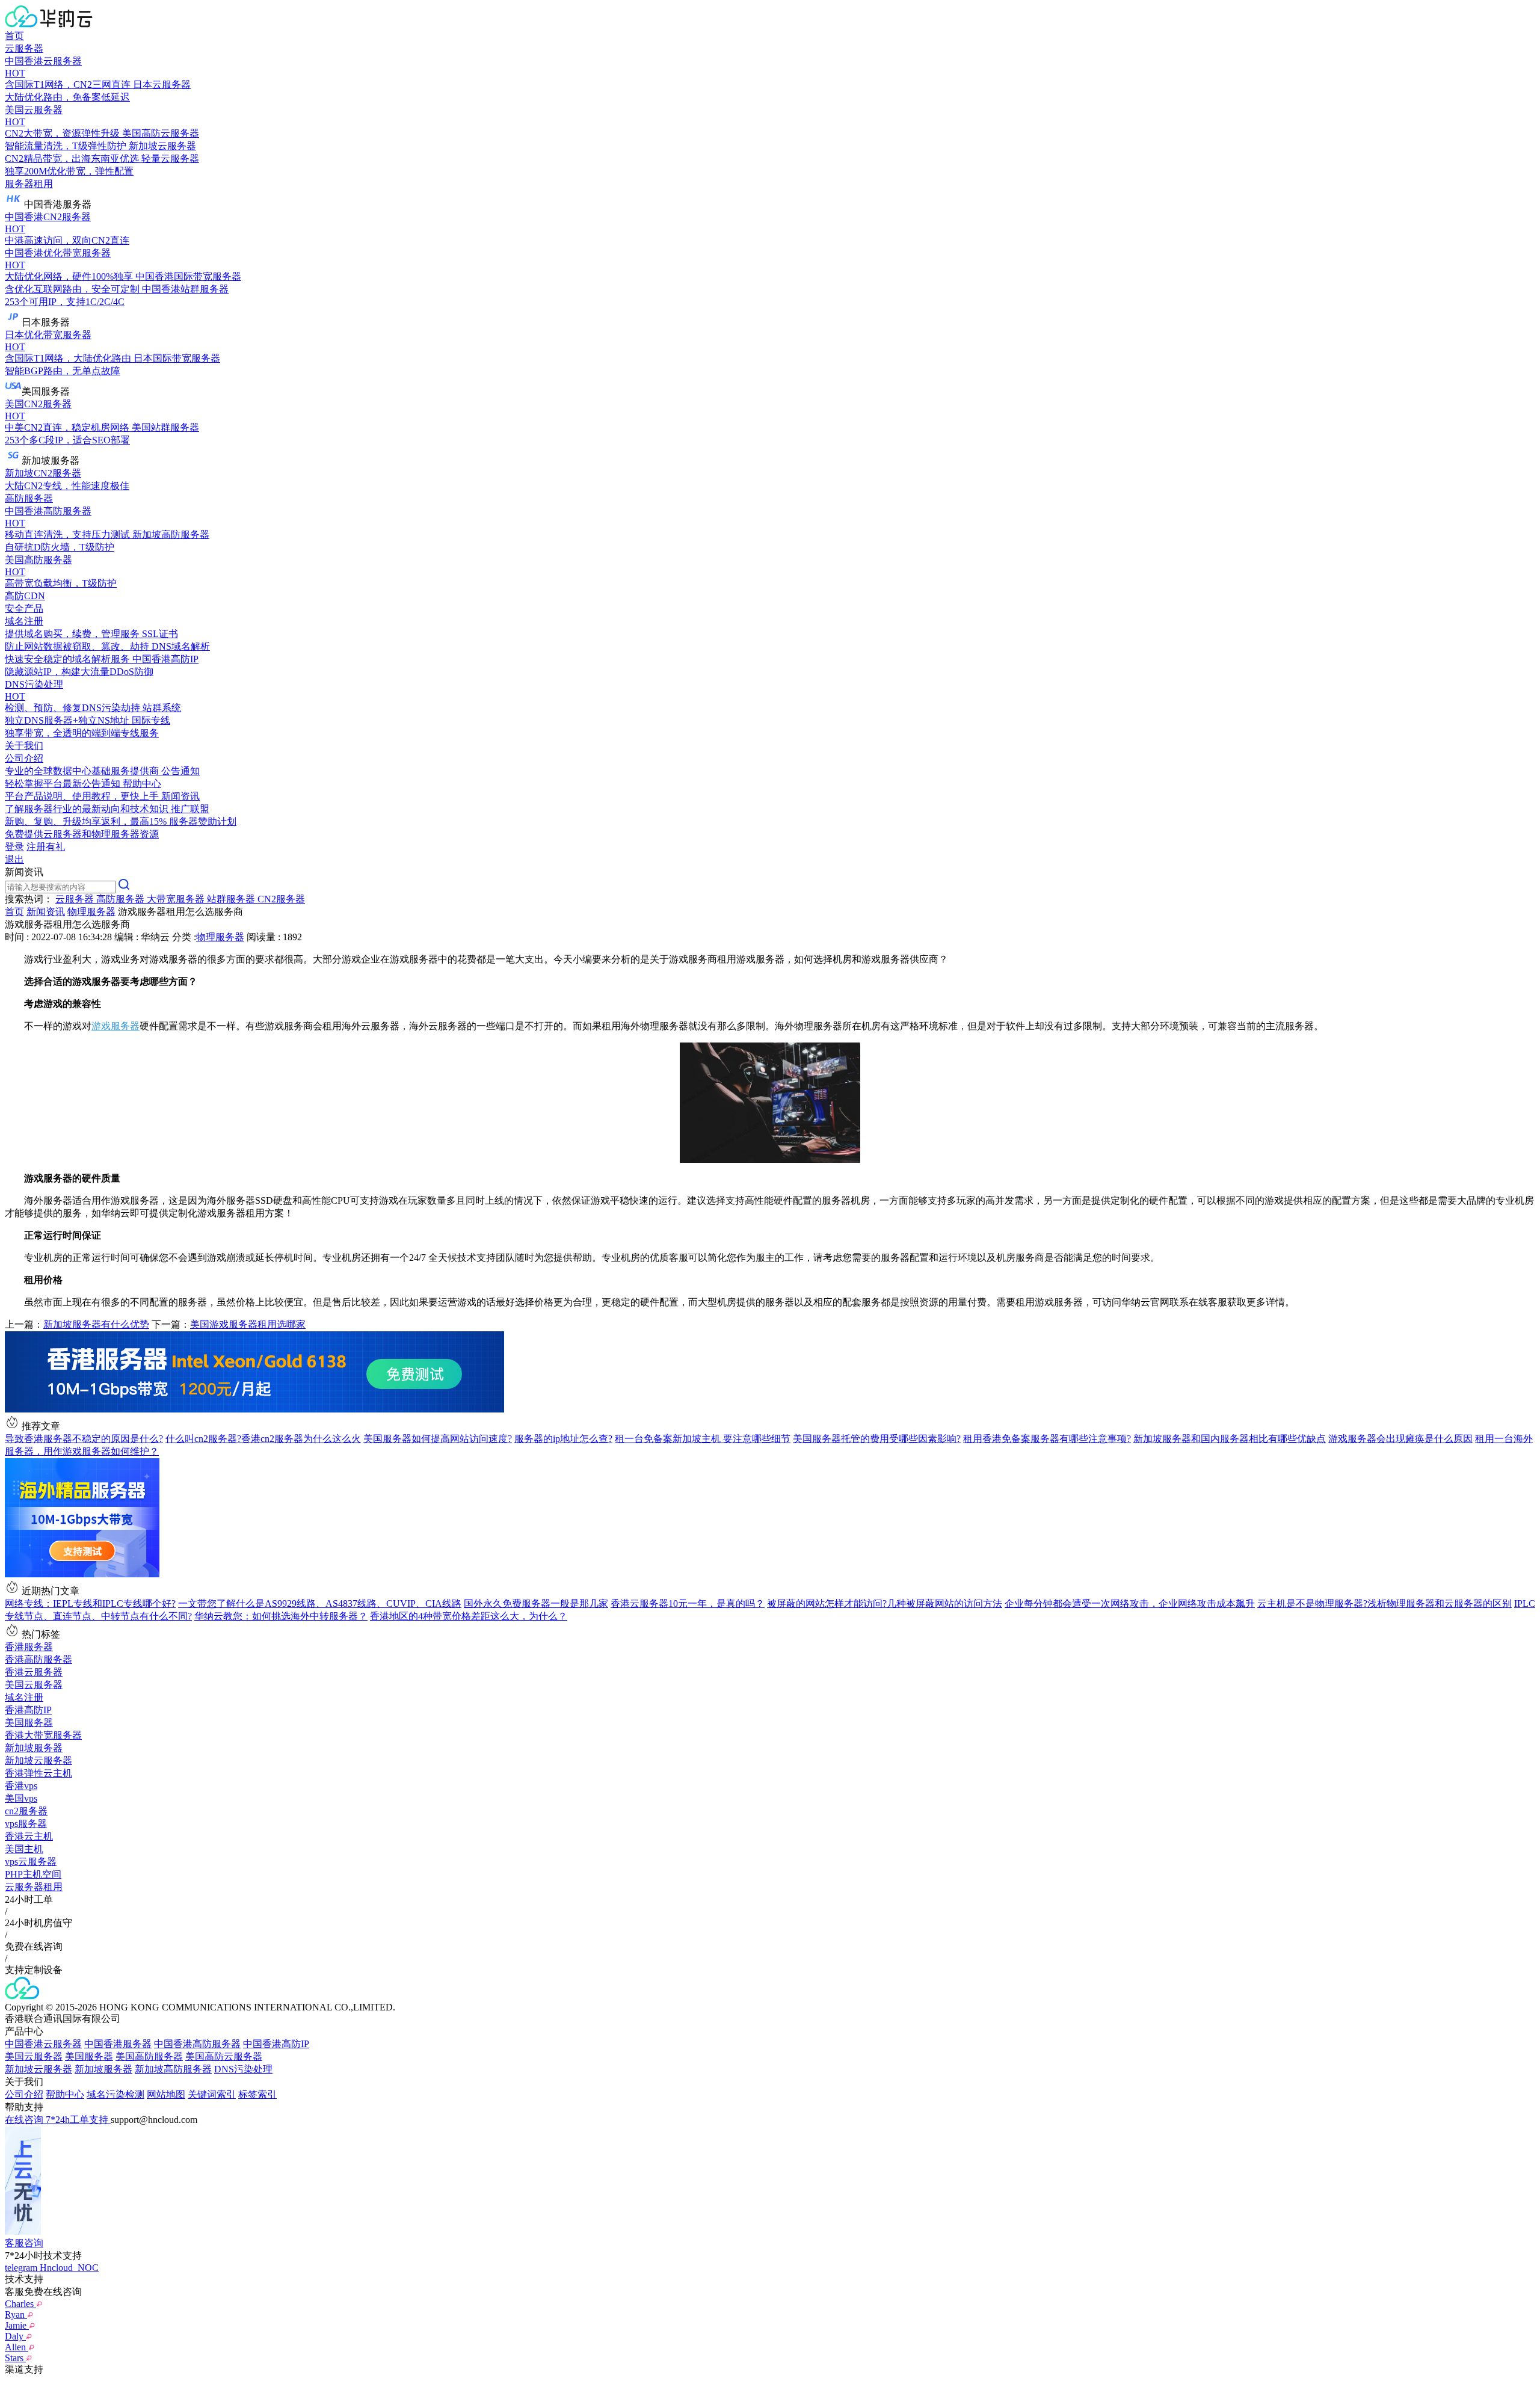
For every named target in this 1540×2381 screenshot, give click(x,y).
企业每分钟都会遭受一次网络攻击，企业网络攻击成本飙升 (1130, 1603)
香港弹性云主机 (38, 1773)
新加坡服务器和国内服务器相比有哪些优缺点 (1230, 1439)
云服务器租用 (34, 1887)
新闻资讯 (46, 912)
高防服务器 (29, 498)
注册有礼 (46, 847)
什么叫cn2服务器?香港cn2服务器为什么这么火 (263, 1439)
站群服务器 (232, 899)
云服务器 (24, 48)
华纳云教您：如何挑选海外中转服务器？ (281, 1616)
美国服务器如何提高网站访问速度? (438, 1439)
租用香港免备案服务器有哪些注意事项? (1047, 1439)
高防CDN (25, 596)
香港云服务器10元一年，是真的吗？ (688, 1603)
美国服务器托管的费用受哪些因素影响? (877, 1439)
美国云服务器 (34, 1685)
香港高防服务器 (38, 1659)
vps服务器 (26, 1824)
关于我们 (24, 746)
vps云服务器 (31, 1862)
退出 (14, 859)
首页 (14, 36)
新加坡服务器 (34, 1748)
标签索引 (257, 2094)
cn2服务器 (26, 1811)
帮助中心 (65, 2094)
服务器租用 (29, 184)
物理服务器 (91, 912)
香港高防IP (28, 1710)
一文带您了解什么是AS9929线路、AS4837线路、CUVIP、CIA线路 (320, 1603)
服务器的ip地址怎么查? (563, 1439)
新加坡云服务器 (38, 1760)
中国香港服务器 (118, 2044)
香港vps (21, 1786)
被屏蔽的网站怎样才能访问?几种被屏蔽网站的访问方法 (885, 1603)
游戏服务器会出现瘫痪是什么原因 (1400, 1439)
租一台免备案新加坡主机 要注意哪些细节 (703, 1439)
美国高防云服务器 (224, 2056)
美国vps (21, 1798)
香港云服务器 (34, 1672)
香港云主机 (29, 1836)
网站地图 (166, 2094)
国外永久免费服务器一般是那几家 (536, 1603)
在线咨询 (25, 2120)
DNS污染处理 (243, 2069)
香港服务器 (29, 1647)
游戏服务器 (115, 1026)
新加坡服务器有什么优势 (96, 1324)
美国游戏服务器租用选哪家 (248, 1324)
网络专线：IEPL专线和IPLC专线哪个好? (90, 1603)
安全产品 (24, 608)
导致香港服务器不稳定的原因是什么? (84, 1439)
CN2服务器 (281, 899)
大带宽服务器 (177, 899)
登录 (14, 847)
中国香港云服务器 (43, 2044)
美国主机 (24, 1849)
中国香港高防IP (276, 2044)
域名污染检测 (115, 2094)
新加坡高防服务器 (173, 2069)
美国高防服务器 (149, 2056)
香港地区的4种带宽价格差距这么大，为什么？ (469, 1616)
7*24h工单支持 (78, 2120)
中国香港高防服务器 (197, 2044)
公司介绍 (24, 2094)
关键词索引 (212, 2094)
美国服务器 (29, 1723)
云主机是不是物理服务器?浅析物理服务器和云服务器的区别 (1384, 1603)
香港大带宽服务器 (43, 1735)
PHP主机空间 (33, 1874)
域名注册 (24, 1697)
